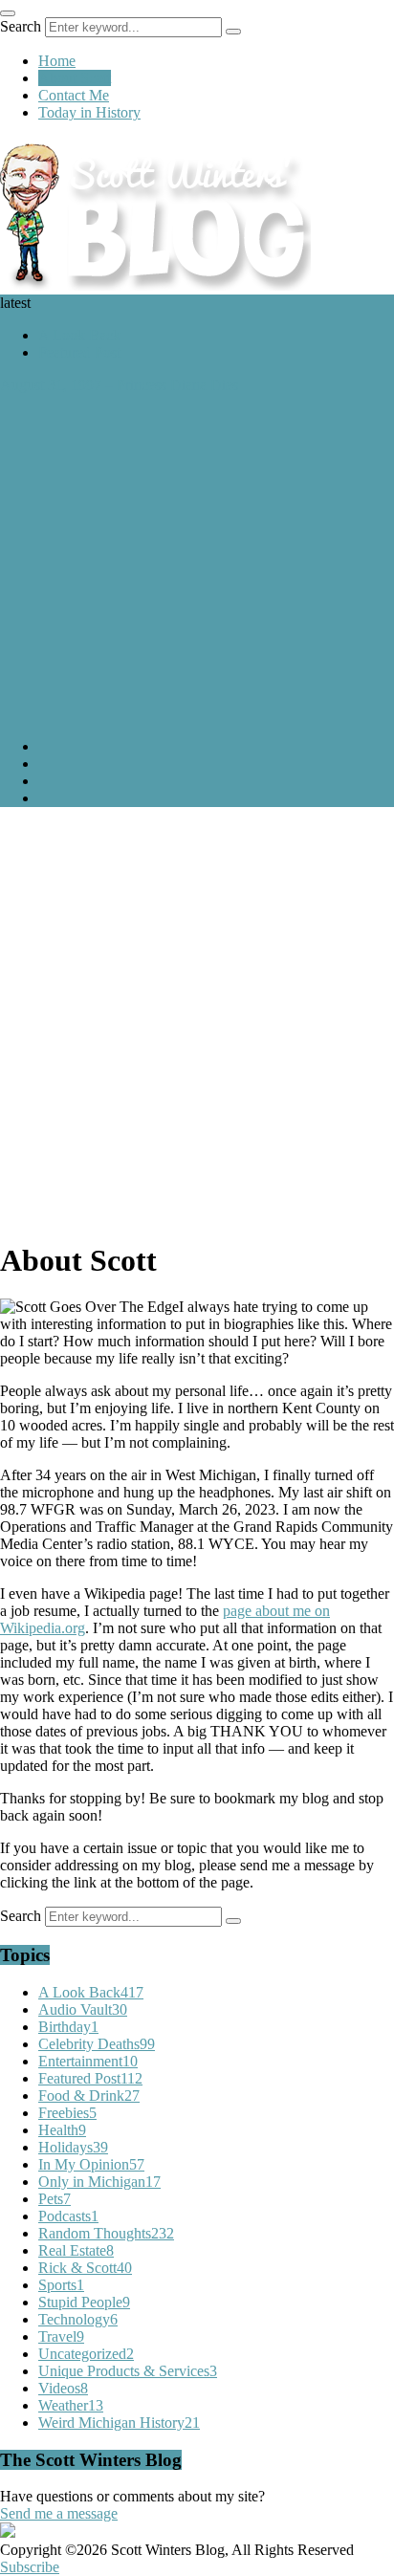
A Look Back (79, 335)
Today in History (89, 112)
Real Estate (76, 2250)
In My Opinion (91, 2164)
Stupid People (84, 2302)
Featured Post (79, 352)
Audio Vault (83, 2009)
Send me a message (59, 2513)
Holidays (73, 2147)
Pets (55, 2199)
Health (62, 2130)
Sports (61, 2285)
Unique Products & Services (128, 2371)
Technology (78, 2319)
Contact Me (74, 95)
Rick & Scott (85, 2268)
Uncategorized (86, 2354)
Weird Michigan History (119, 2423)
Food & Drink (89, 2096)
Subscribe (30, 2567)
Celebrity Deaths (97, 2044)
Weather (71, 2405)
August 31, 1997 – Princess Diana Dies (119, 385)
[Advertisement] (197, 1019)
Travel (61, 2336)
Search (21, 26)
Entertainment (88, 2061)
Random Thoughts (106, 2233)
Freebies (67, 2113)
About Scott (75, 78)
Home (57, 61)
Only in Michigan (99, 2182)
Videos (63, 2388)
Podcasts (68, 2216)
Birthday (68, 2027)
